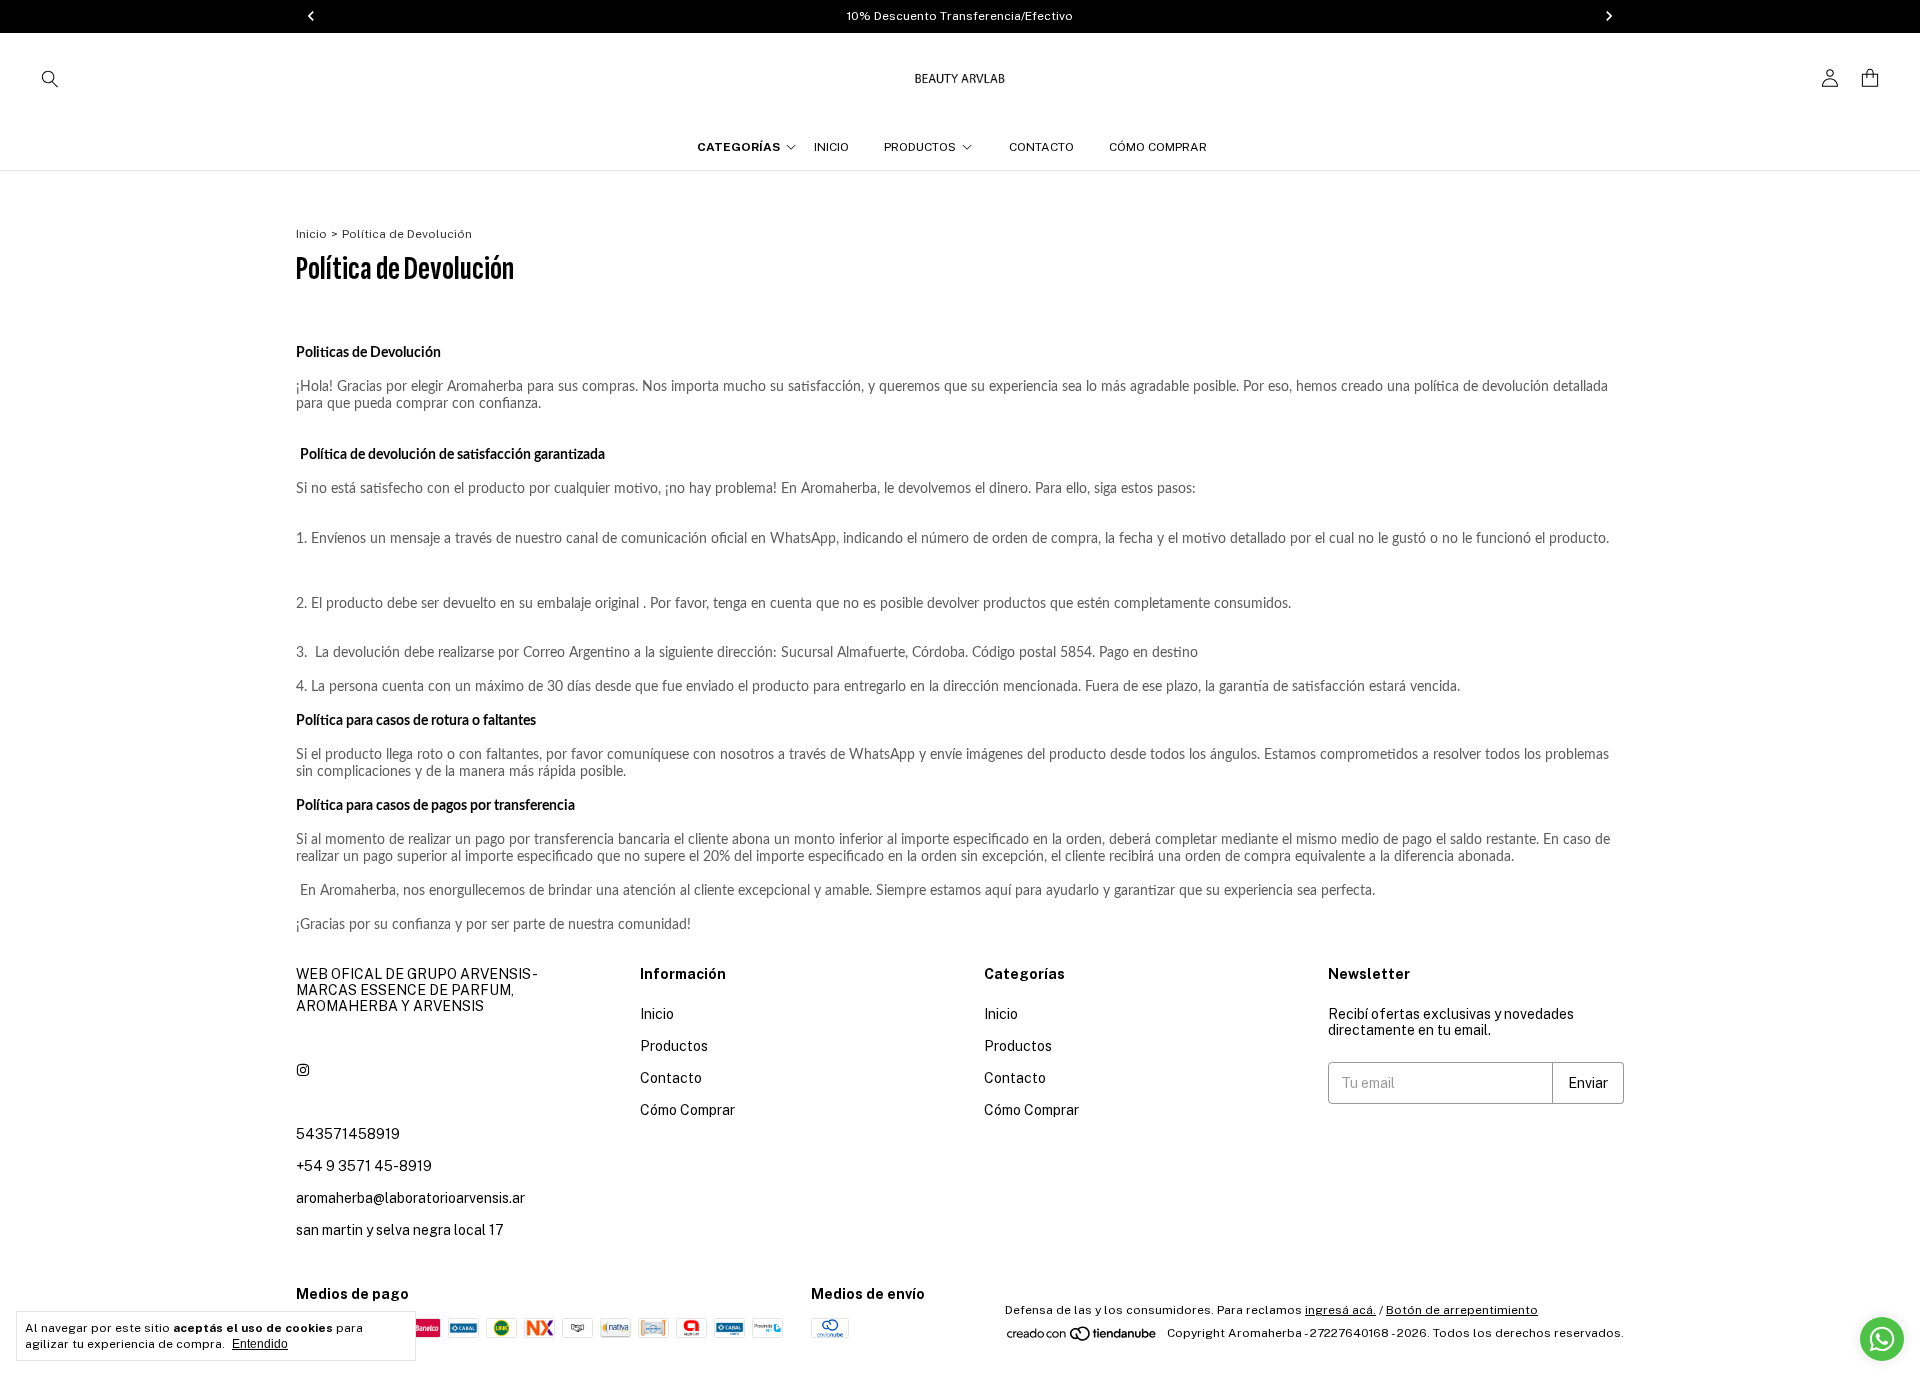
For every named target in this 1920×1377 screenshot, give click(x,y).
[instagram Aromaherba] (303, 1070)
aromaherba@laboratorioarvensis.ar (410, 1198)
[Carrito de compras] (1870, 78)
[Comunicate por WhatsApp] (1882, 1339)
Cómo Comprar (1158, 147)
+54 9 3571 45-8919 (364, 1166)
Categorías (738, 147)
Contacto (1041, 147)
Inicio (831, 147)
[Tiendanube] (1082, 1338)
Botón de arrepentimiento (1462, 1310)
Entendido (260, 1344)
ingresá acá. (1340, 1310)
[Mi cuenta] (1830, 78)
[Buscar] (50, 78)
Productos (920, 147)
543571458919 (348, 1134)
